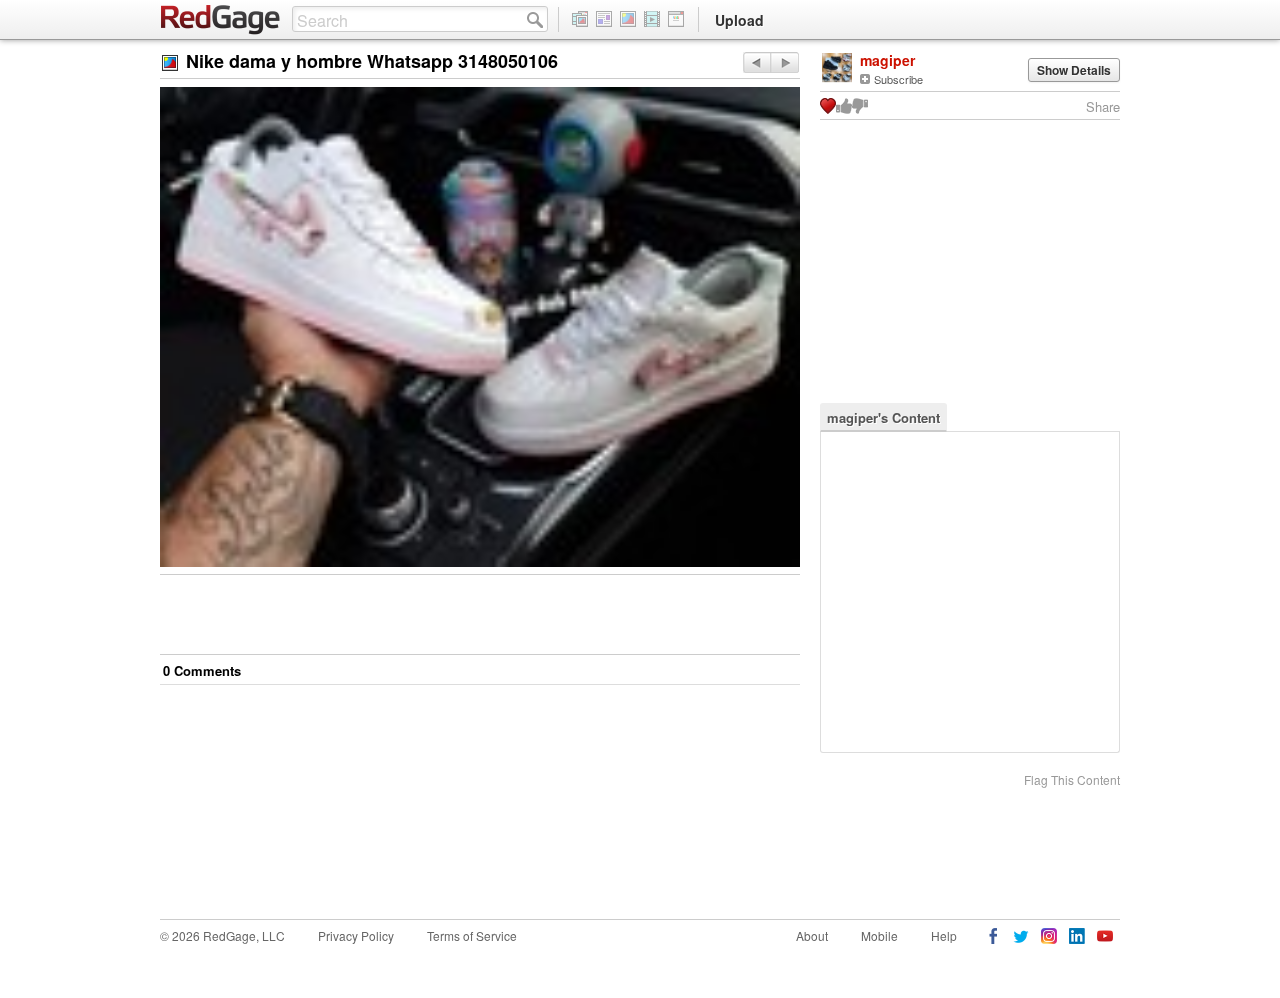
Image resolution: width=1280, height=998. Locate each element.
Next (756, 62)
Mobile (879, 935)
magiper (887, 60)
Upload (739, 20)
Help (944, 935)
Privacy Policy (356, 935)
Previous (784, 62)
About (812, 935)
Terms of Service (472, 935)
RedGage (221, 20)
